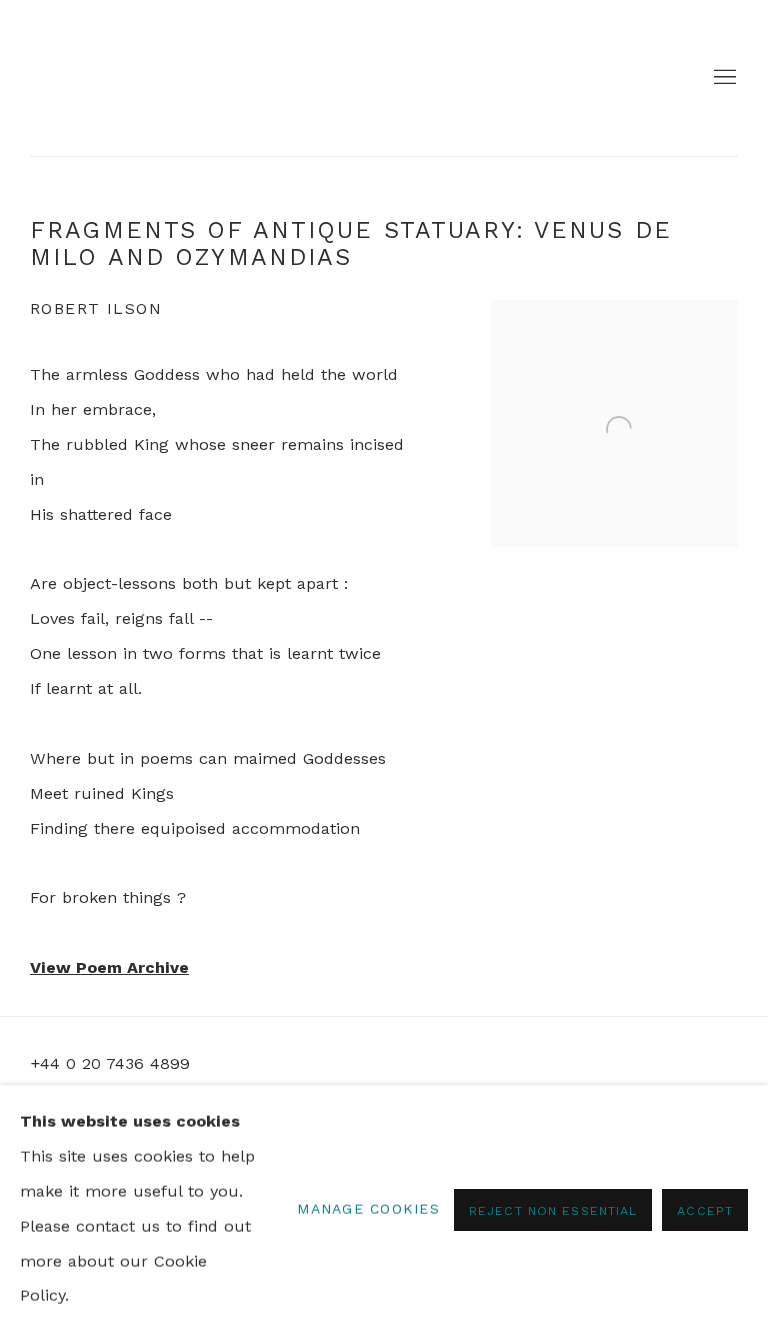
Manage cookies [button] (368, 1209)
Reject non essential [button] (553, 1209)
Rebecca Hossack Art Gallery (90, 78)
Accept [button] (705, 1209)
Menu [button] (723, 78)
